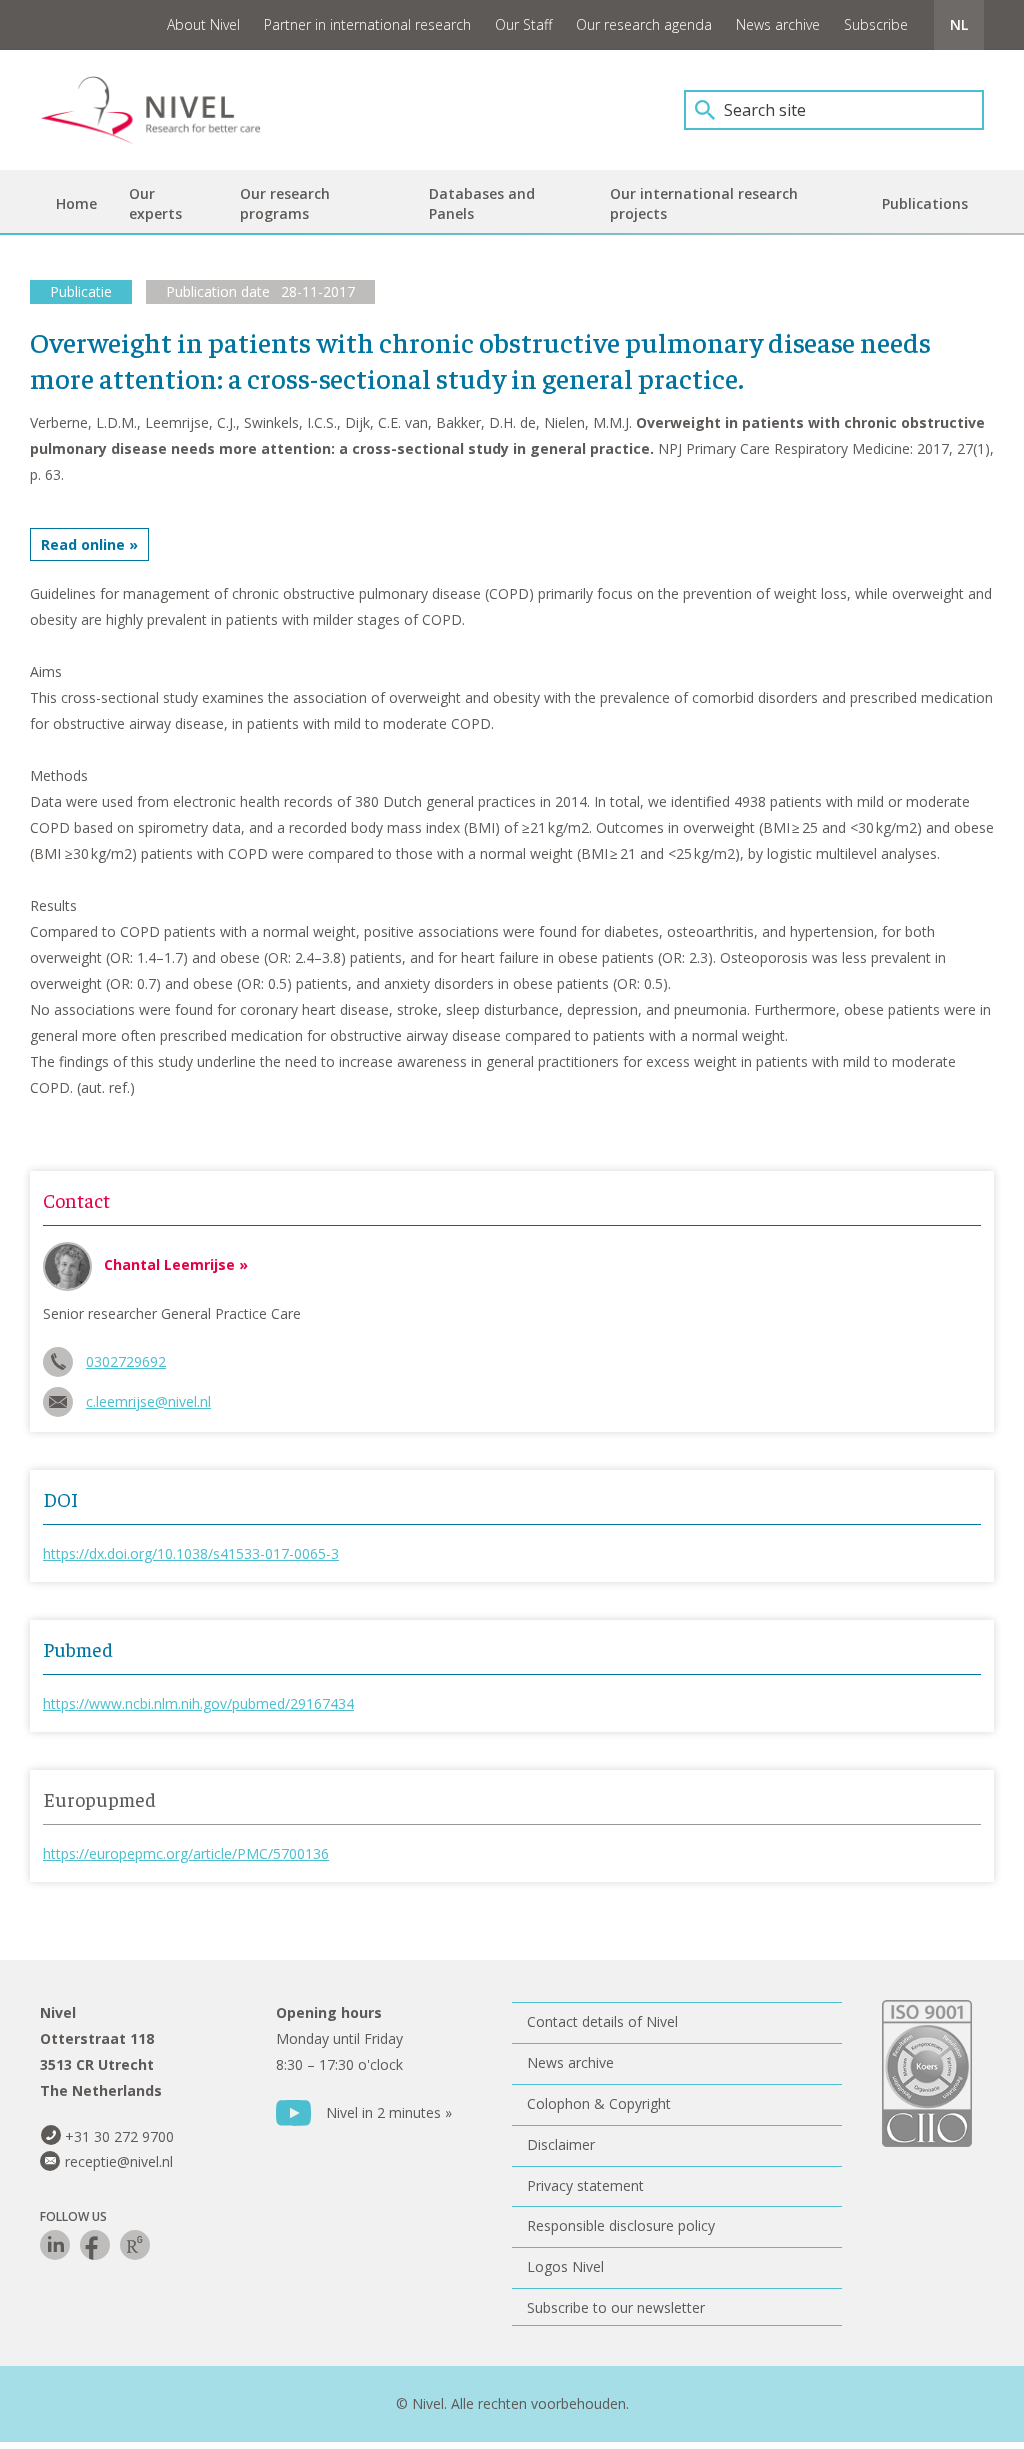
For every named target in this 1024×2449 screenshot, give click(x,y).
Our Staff (523, 24)
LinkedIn (55, 2245)
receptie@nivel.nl (119, 2161)
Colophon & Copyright (599, 2103)
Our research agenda (644, 24)
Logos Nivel (565, 2266)
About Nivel (203, 24)
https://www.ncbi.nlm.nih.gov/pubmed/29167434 (198, 1703)
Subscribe (876, 24)
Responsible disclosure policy (621, 2225)
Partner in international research (367, 24)
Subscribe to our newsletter (616, 2307)
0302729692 (126, 1361)
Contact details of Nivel (602, 2021)
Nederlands (959, 25)
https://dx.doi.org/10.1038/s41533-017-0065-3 (191, 1553)
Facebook (95, 2245)
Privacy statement (585, 2185)
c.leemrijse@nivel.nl (148, 1401)
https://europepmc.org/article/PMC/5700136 (186, 1853)
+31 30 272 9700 (119, 2136)
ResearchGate (135, 2245)
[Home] (165, 110)
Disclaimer (561, 2144)
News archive (778, 24)
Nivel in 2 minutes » (389, 2112)
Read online (83, 544)
